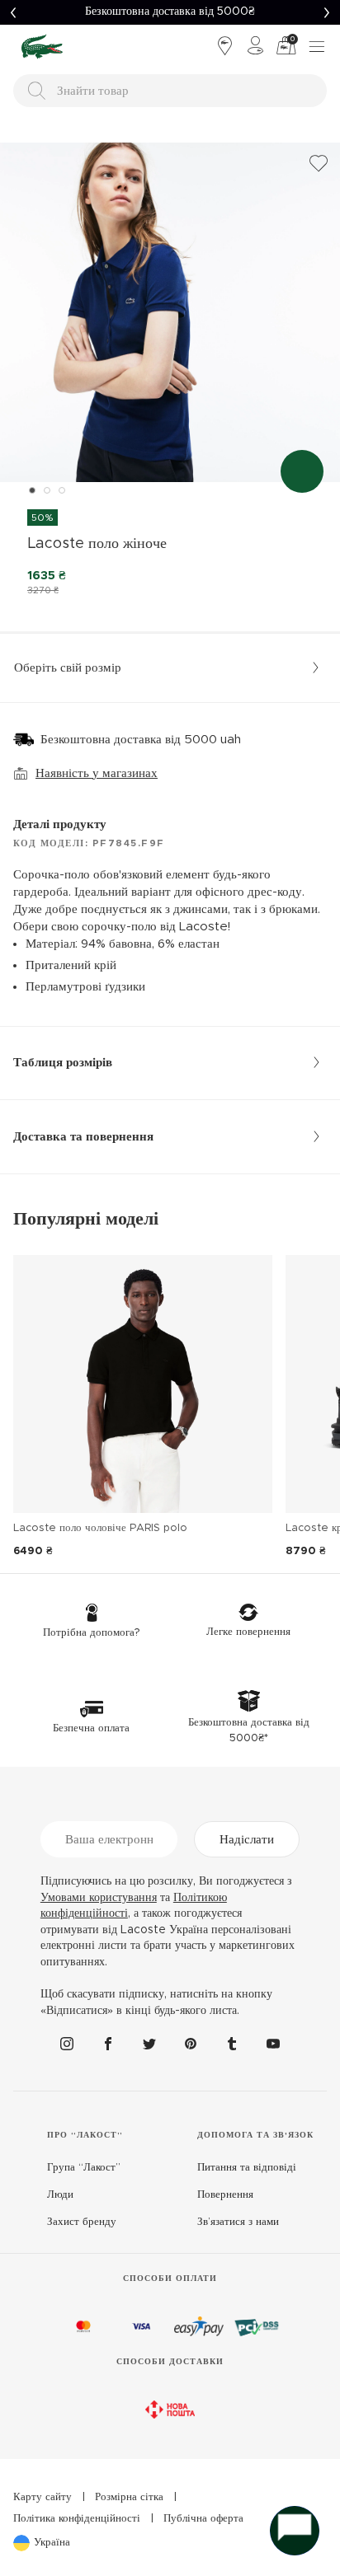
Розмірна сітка (129, 2497)
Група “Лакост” (84, 2168)
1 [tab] (32, 490)
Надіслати (247, 1840)
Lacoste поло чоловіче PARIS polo (100, 1528)
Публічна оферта (203, 2519)
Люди (60, 2195)
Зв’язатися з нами (238, 2222)
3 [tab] (62, 490)
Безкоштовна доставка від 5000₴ (170, 12)
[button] (13, 12)
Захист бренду (82, 2222)
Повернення (225, 2195)
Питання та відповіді (247, 2168)
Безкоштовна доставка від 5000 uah (141, 740)
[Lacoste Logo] (42, 46)
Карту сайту (42, 2497)
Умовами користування (99, 1898)
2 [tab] (47, 490)
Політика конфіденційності (77, 2519)
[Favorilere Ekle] (319, 164)
